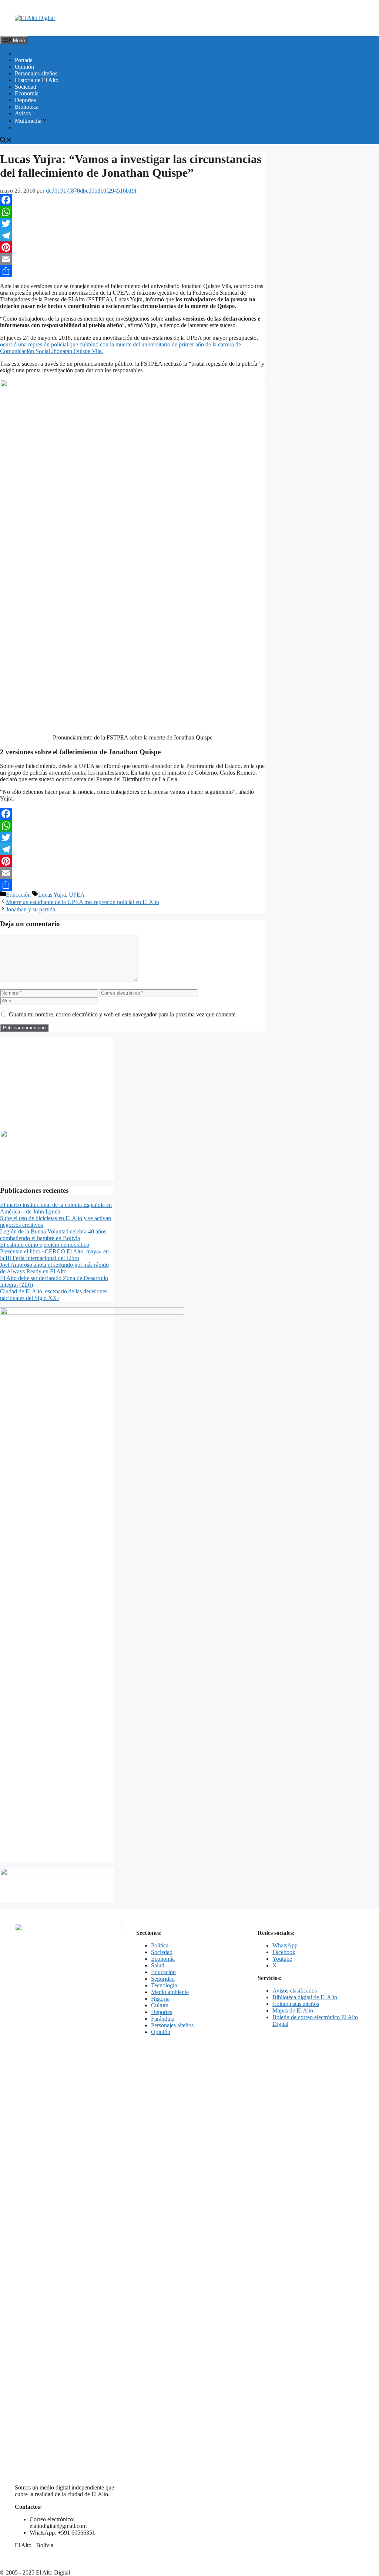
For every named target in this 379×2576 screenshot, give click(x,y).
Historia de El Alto (37, 80)
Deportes (25, 100)
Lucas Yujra (52, 895)
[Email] (133, 259)
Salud (158, 1965)
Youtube (282, 1959)
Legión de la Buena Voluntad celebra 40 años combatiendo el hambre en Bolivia (53, 1235)
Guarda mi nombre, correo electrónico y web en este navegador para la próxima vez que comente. (123, 1014)
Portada (24, 60)
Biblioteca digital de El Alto (305, 1997)
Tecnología (164, 1985)
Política (160, 1945)
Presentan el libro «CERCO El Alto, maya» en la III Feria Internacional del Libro (54, 1255)
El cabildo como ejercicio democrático (45, 1245)
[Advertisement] (57, 1084)
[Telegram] (133, 236)
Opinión (24, 67)
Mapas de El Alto (293, 2010)
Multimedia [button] (28, 121)
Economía (27, 93)
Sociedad (26, 87)
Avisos (23, 113)
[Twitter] (133, 224)
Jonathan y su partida (31, 909)
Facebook (284, 1952)
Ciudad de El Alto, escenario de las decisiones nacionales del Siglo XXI (54, 1295)
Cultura (160, 2005)
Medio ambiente (170, 1992)
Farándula (163, 2019)
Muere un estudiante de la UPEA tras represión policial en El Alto (83, 902)
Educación (18, 895)
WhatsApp (285, 1945)
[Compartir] (133, 271)
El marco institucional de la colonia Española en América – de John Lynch (56, 1208)
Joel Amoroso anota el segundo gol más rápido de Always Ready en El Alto (54, 1268)
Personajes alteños (36, 73)
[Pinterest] (133, 247)
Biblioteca (27, 107)
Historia (160, 1999)
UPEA (77, 895)
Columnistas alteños (296, 2004)
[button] (6, 141)
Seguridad (163, 1979)
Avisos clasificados (295, 1991)
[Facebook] (133, 200)
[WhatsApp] (133, 212)
